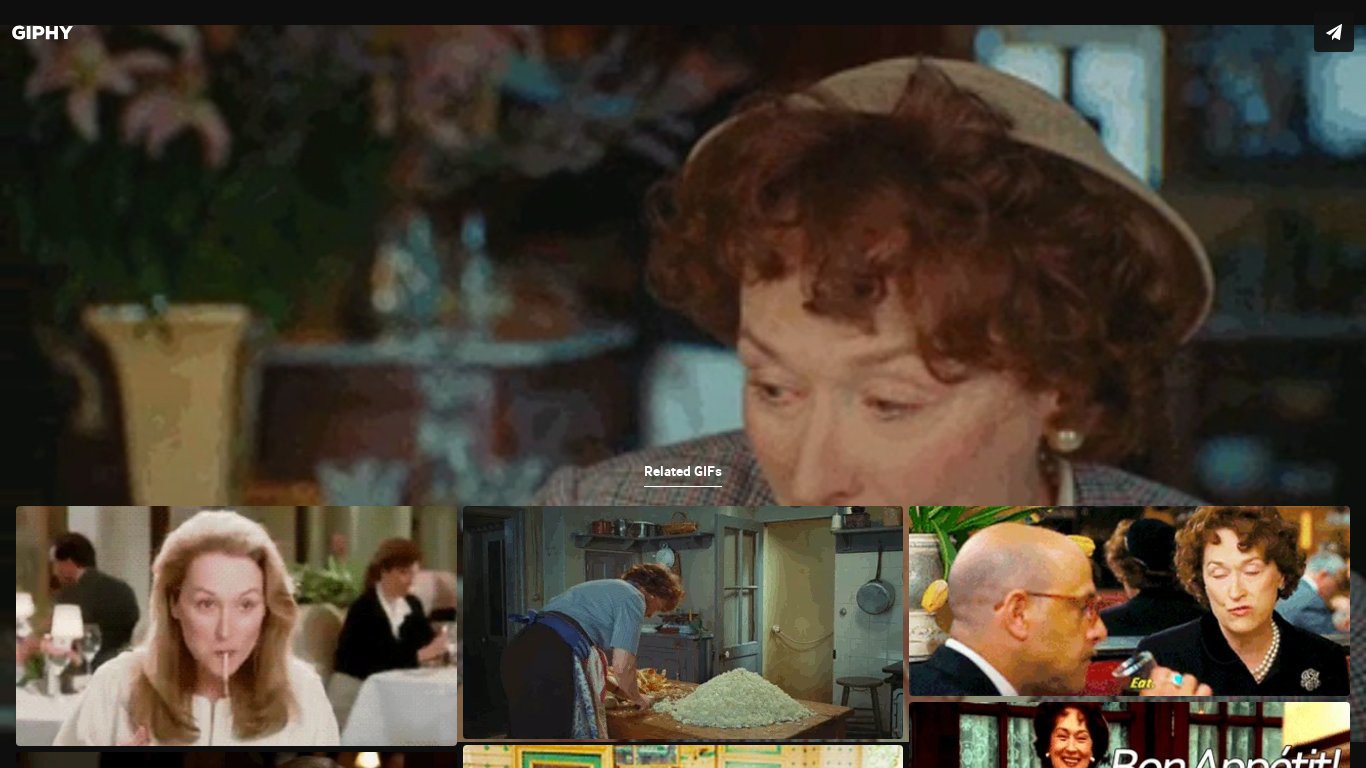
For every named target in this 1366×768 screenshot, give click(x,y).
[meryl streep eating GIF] (683, 384)
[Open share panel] (1334, 32)
